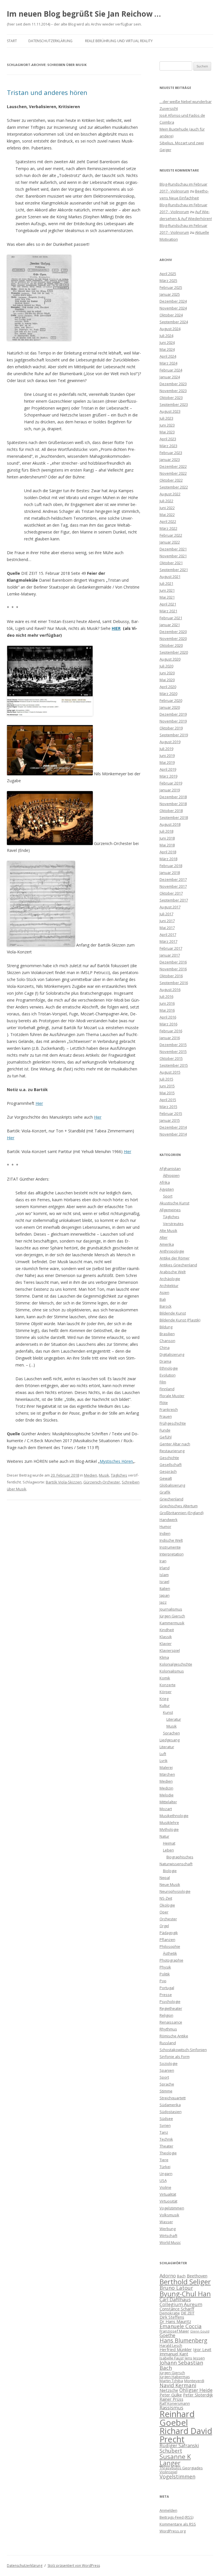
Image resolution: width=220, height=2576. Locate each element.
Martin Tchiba (171, 2381)
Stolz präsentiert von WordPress (74, 2566)
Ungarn (166, 2174)
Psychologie (170, 2001)
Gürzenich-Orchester (102, 1482)
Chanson (167, 1341)
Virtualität (168, 2194)
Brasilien (167, 1334)
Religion (166, 2015)
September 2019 (174, 735)
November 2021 (173, 556)
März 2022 (168, 528)
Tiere (164, 2160)
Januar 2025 (170, 294)
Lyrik (164, 1761)
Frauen (166, 1416)
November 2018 (173, 804)
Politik (165, 1974)
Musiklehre (169, 1823)
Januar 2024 (170, 377)
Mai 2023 (167, 432)
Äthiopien (171, 1175)
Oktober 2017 (171, 893)
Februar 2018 (171, 866)
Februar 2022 (171, 535)
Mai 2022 (167, 515)
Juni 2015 (167, 1086)
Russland (168, 2043)
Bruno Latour (176, 2288)
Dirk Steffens (172, 2317)
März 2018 (168, 859)
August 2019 (170, 742)
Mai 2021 (167, 597)
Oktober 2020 (171, 645)
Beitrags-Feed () (176, 2517)
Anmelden (168, 2510)
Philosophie (170, 1946)
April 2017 (168, 934)
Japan (165, 1595)
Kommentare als (178, 2524)
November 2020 (173, 638)
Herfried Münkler (176, 2349)
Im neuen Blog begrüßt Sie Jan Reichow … (84, 14)
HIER (116, 628)
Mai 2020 (167, 680)
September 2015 (174, 1065)
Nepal (165, 1878)
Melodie (167, 1795)
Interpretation (172, 1554)
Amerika (167, 1244)
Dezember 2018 (173, 797)
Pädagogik (169, 1933)
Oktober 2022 (171, 480)
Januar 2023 (170, 459)
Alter (164, 1237)
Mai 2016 (167, 1010)
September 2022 (174, 487)
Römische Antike (174, 2036)
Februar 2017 (171, 948)
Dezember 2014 (173, 1127)
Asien (164, 1292)
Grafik (165, 1492)
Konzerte (168, 1685)
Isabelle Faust (172, 2358)
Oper (164, 1912)
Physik (165, 1967)
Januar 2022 (170, 542)
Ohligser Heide (196, 2390)
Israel (164, 1582)
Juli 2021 (166, 583)
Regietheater (171, 2008)
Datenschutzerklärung (50, 41)
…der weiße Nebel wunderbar (186, 102)
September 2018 (174, 817)
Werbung (168, 2229)
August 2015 (170, 1072)
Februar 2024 (171, 370)
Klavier (166, 1644)
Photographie (171, 1960)
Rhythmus (168, 2029)
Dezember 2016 (173, 962)
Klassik (166, 1637)
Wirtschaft (168, 2236)
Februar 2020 (171, 700)
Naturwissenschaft (176, 1864)
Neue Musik (170, 1884)
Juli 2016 (166, 996)
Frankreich (169, 1409)
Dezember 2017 (173, 879)
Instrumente (170, 1547)
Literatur (174, 1719)
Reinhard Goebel (177, 2418)
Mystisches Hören (116, 1461)
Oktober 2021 (171, 563)
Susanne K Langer (175, 2460)
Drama (165, 1361)
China (165, 1348)
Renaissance (171, 2022)
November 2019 (173, 721)
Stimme (166, 2091)
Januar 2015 (170, 1120)
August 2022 (170, 494)
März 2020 (168, 694)
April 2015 (168, 1100)
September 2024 (174, 322)
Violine (165, 2187)
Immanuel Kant (174, 2354)
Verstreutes (173, 1224)
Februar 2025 (171, 287)
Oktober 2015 (171, 1058)
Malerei (166, 1767)
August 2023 (170, 411)
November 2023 (173, 391)
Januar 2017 (170, 955)
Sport (168, 1196)
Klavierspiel (170, 1650)
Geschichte (169, 1458)
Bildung (166, 1327)
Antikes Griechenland (178, 1265)
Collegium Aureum (181, 2304)
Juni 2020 (167, 673)
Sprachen (171, 1733)
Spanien (167, 2070)
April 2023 (168, 439)
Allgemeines (170, 1210)
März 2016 (168, 1024)
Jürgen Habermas (175, 2377)
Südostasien (171, 2112)
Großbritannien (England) (181, 1513)
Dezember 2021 (173, 549)
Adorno (168, 2276)
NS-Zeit (166, 1898)
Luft (163, 1754)
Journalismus (171, 1609)
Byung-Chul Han (185, 2294)
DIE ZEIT (188, 2313)
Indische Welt (171, 1540)
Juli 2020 (166, 666)
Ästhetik (170, 1953)
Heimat (169, 1843)
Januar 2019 (170, 790)
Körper (166, 1692)
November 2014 (173, 1134)
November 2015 (173, 1052)
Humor (165, 1526)
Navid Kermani (178, 2385)
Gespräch (168, 1471)
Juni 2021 (167, 590)
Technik (166, 2139)
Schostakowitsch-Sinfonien (183, 2050)
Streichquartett (173, 2098)
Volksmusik (169, 2215)
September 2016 (174, 983)
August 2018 (170, 824)
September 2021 (174, 570)
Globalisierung (172, 1485)
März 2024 (168, 363)
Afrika (165, 1182)
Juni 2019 (167, 756)
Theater (166, 2146)
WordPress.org (173, 2531)
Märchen (167, 1774)
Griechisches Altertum (179, 1506)
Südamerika (170, 2105)
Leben (168, 1850)
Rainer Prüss (171, 2399)
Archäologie (170, 1279)
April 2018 (168, 852)
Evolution (168, 1375)
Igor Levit (202, 2349)
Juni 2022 (167, 508)
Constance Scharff (177, 2309)
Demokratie (170, 2313)
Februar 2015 (171, 1113)
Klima (164, 1657)
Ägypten (167, 1189)
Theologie (168, 2153)
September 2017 (174, 900)
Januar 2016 (170, 1038)
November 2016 (173, 969)
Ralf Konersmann (175, 2403)
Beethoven (197, 2276)
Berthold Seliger (185, 2282)
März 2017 (168, 941)
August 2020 (170, 659)
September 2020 (174, 652)
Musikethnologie (174, 1816)
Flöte (164, 1403)
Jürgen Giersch (172, 1616)
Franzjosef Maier (174, 2331)
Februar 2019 (171, 783)
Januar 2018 (170, 873)
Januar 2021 (170, 625)
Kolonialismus (172, 1671)
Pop (163, 1981)
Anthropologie (172, 1251)
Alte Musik (168, 1230)
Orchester (168, 1919)
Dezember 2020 (173, 632)
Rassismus (171, 2407)
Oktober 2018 (171, 811)
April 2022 (168, 521)
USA (163, 2180)
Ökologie (167, 1905)
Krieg (164, 1699)
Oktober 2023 (171, 398)
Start (12, 41)
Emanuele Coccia (181, 2326)
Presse (166, 1995)
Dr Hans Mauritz (175, 2321)
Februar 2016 (171, 1031)
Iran (163, 1561)
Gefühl (166, 1437)
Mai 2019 (167, 762)
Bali (163, 1299)
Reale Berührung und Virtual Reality (119, 41)
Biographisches (180, 1857)
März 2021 (168, 611)
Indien (165, 1533)
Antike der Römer (175, 1258)
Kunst (168, 1712)
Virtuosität (168, 2201)
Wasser (166, 2222)
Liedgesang (170, 1740)
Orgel (164, 1926)
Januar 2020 (170, 707)
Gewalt (166, 1478)
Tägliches (119, 1475)
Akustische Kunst (174, 1203)
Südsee (166, 2119)
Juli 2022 (166, 501)
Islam (164, 1575)
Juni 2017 (167, 921)
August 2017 (170, 907)
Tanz (164, 2132)
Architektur (169, 1286)
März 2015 (168, 1107)
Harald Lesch (171, 2345)
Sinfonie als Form (175, 2057)
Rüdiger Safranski (179, 2445)
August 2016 (170, 990)
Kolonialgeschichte (176, 1664)
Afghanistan (170, 1169)
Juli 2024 (166, 336)
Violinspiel (168, 2472)
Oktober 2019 (171, 728)
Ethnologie (169, 1368)
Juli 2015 (166, 1079)
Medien (91, 1475)
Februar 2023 (171, 453)
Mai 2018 (167, 845)
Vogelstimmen (172, 2208)
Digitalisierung (172, 1354)
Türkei (165, 2167)
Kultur (165, 1705)
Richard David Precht (186, 2435)
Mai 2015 (167, 1093)
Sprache (167, 2084)
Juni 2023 (167, 425)
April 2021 (168, 604)
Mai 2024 (167, 349)
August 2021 (170, 577)
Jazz (163, 1602)
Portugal (167, 1988)
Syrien (165, 2125)
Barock (166, 1306)
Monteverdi (194, 2381)
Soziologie (169, 2063)
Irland (165, 1568)
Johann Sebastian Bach (181, 2365)
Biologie (170, 1871)
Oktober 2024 (171, 315)
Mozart (166, 1809)
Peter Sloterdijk (198, 2395)
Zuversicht (169, 108)
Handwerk (169, 1520)
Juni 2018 (167, 838)
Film (163, 1382)
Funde (165, 1430)
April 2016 (168, 1017)
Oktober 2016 (171, 976)
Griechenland (171, 1499)
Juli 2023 (166, 418)
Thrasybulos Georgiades (181, 2468)
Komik (165, 1678)
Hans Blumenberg (183, 2340)
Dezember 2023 (173, 384)
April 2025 (168, 274)
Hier (39, 1103)
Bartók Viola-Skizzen (64, 1482)
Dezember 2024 (173, 301)
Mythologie (169, 1829)
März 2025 (168, 281)
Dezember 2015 (173, 1045)
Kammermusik (172, 1623)
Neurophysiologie (175, 1891)
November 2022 (173, 473)
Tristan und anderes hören (47, 92)
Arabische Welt (173, 1272)
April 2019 (168, 769)
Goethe (167, 2335)
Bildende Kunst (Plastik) (180, 1320)
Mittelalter (168, 1802)
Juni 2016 (167, 1003)
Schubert (171, 2451)
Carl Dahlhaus (175, 2299)
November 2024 (173, 308)
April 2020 (168, 687)
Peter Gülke (171, 2395)
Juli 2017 (166, 914)
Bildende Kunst (173, 1313)
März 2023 (168, 446)
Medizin (166, 1788)
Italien (165, 1588)
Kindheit (167, 1630)
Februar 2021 (171, 618)
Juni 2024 (167, 342)
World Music (170, 2242)
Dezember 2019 (173, 714)
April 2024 (168, 356)
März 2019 (168, 776)
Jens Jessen (195, 2358)
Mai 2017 (167, 928)
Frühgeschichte (173, 1423)
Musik (104, 1475)
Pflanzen (167, 1940)
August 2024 (170, 329)
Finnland (167, 1389)
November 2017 (173, 886)
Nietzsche (169, 2390)
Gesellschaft (171, 1465)
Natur (164, 1836)
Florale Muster (172, 1396)
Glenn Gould (200, 2331)
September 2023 (174, 404)
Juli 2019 (166, 749)
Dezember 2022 (173, 466)
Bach (181, 2276)
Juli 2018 (166, 831)
